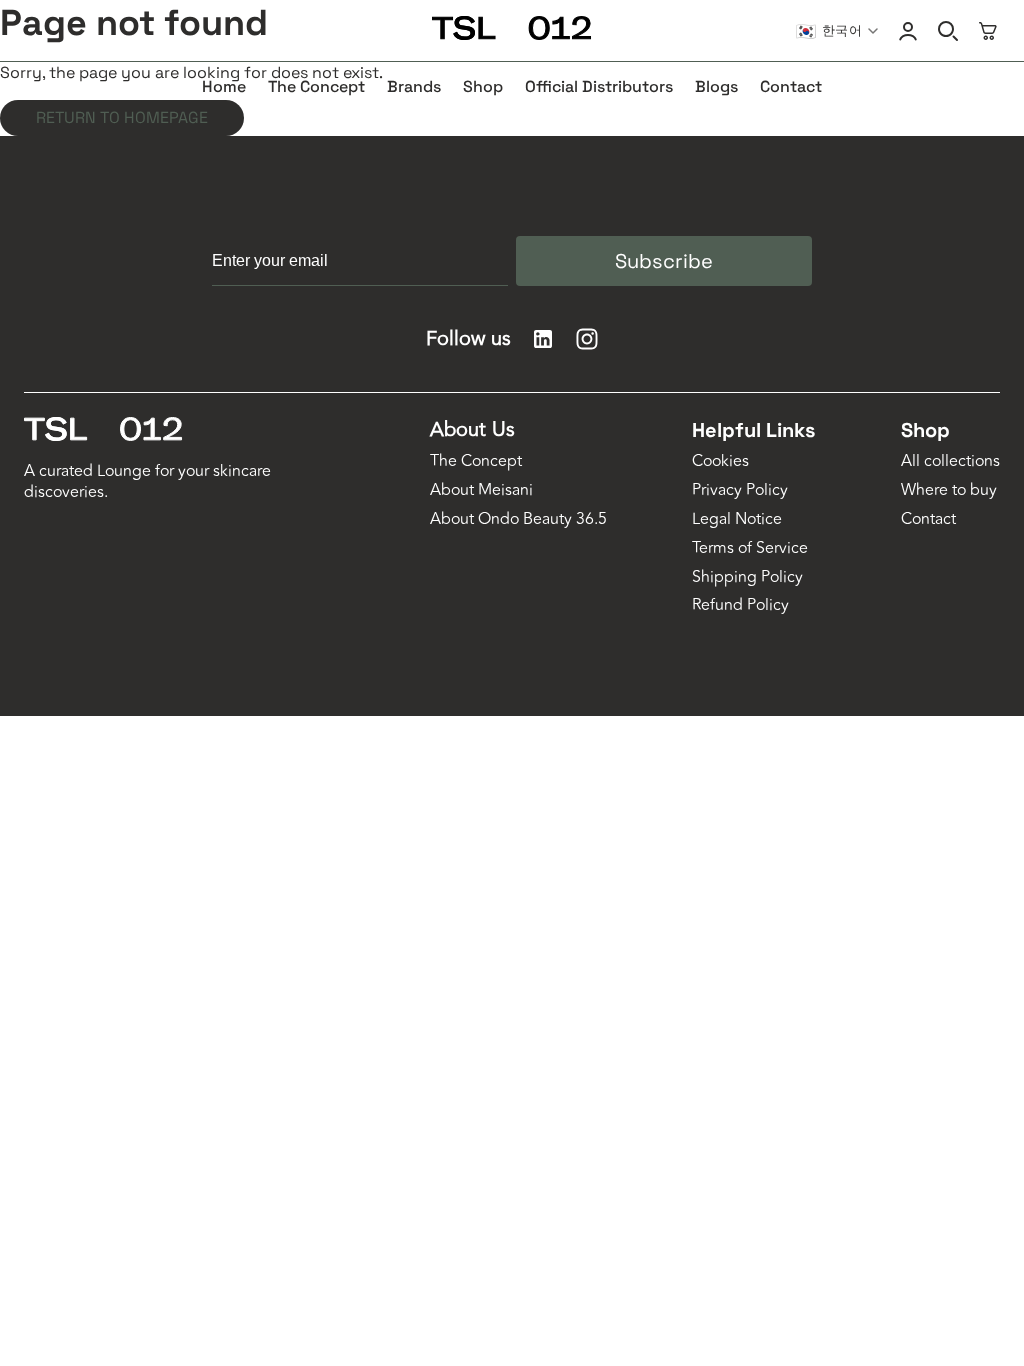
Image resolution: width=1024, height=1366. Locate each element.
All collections (950, 461)
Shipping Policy (747, 577)
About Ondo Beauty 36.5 (518, 519)
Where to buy (949, 490)
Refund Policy (740, 605)
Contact (928, 519)
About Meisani (481, 490)
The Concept (476, 461)
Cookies (720, 461)
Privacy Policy (740, 490)
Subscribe (664, 261)
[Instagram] (587, 339)
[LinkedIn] (543, 339)
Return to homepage (122, 117)
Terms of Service (750, 548)
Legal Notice (737, 519)
